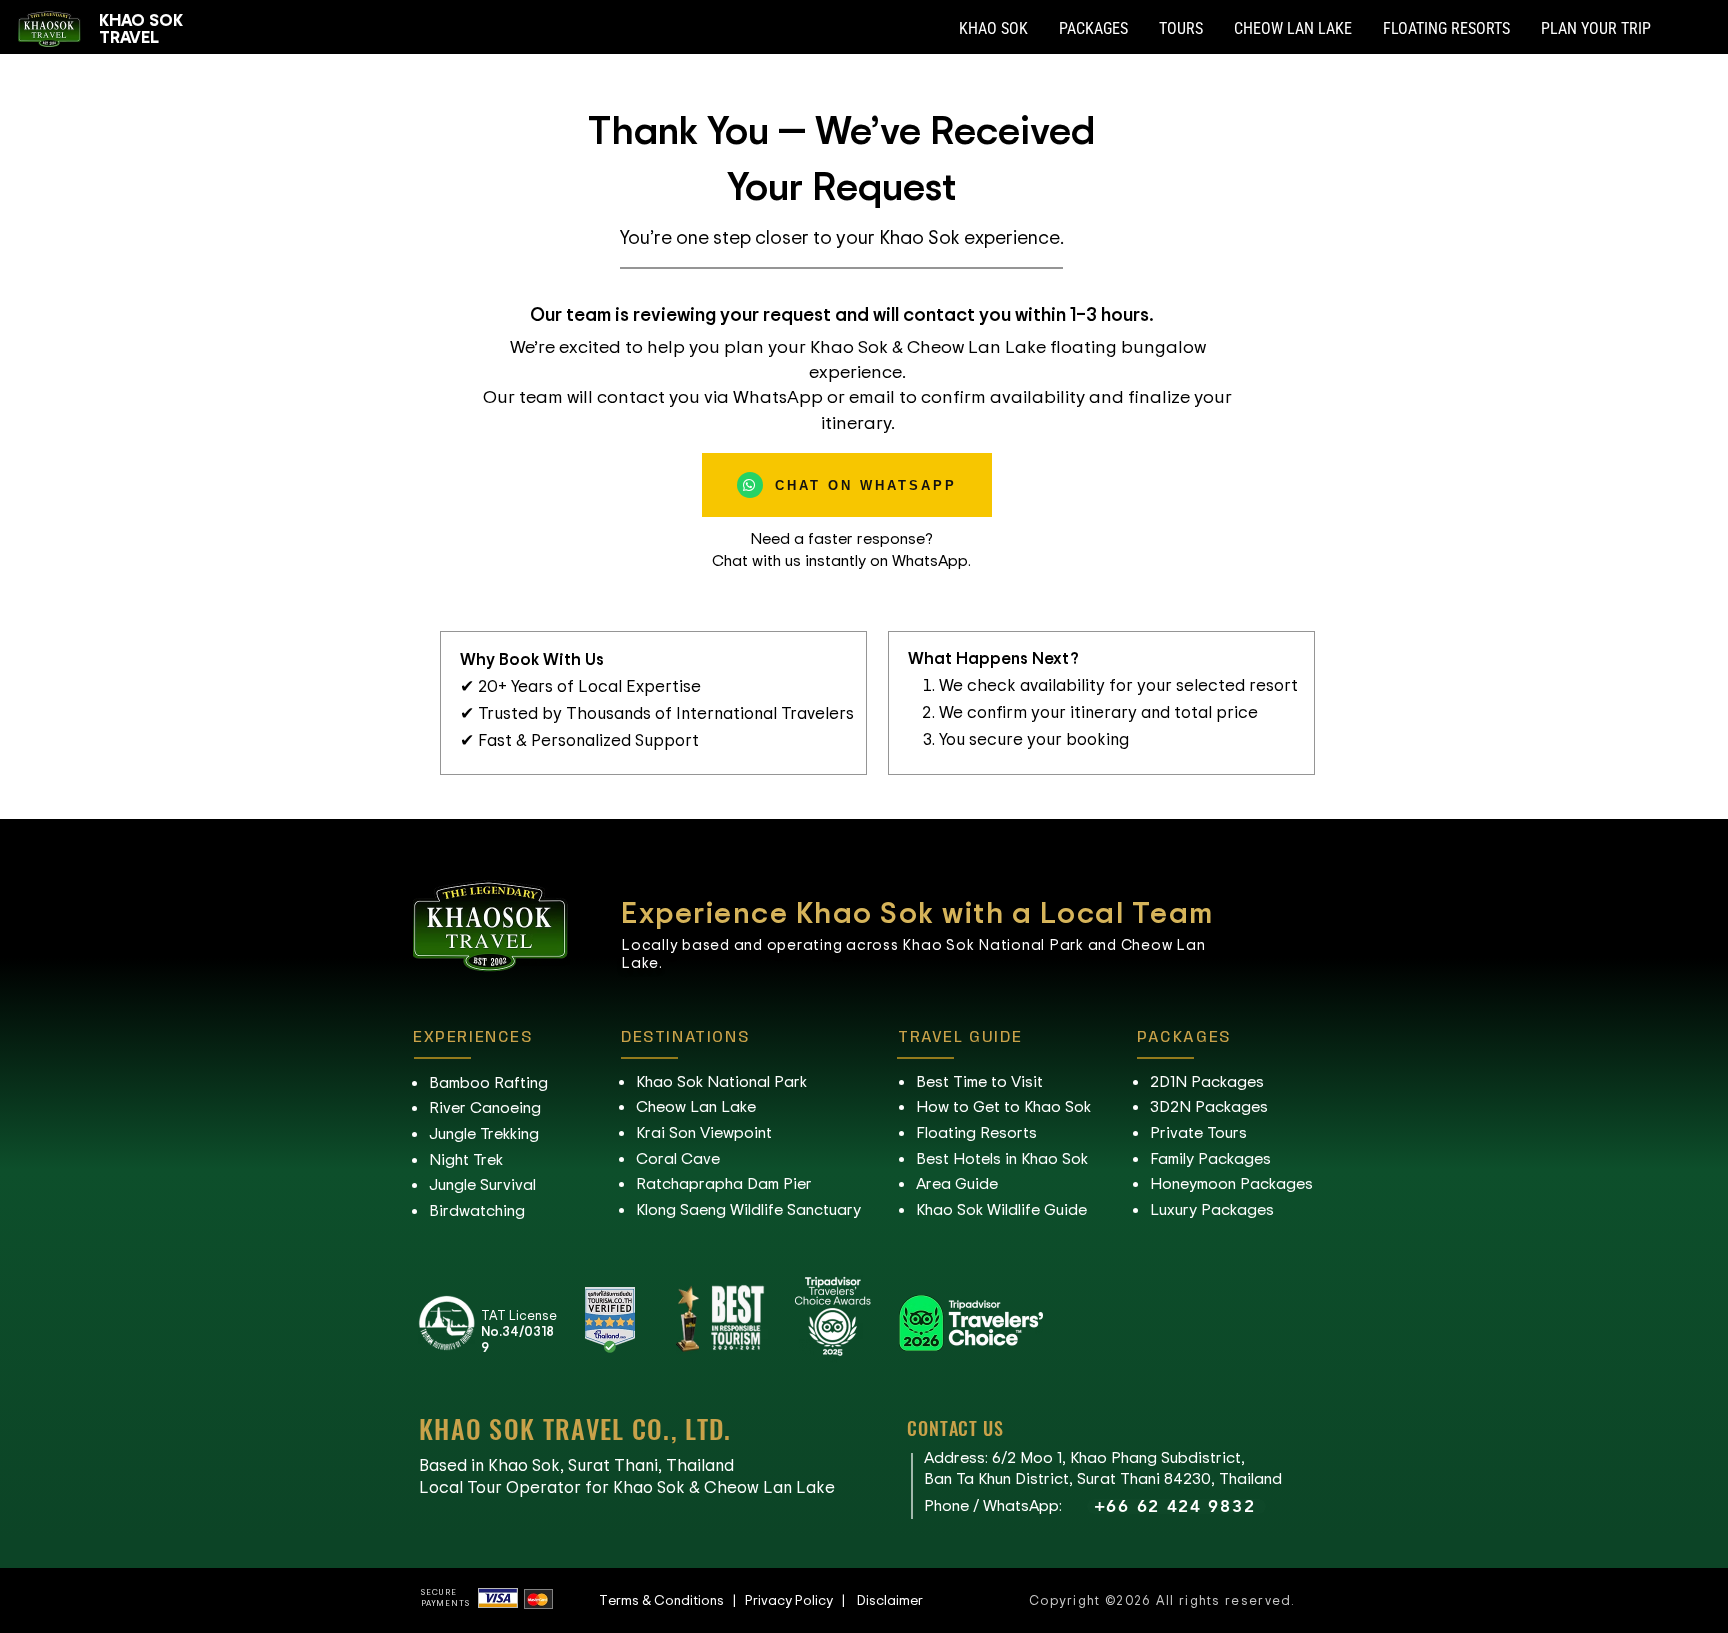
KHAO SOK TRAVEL (141, 27)
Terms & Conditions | (672, 1599)
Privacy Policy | (801, 1599)
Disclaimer (890, 1599)
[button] (993, 29)
